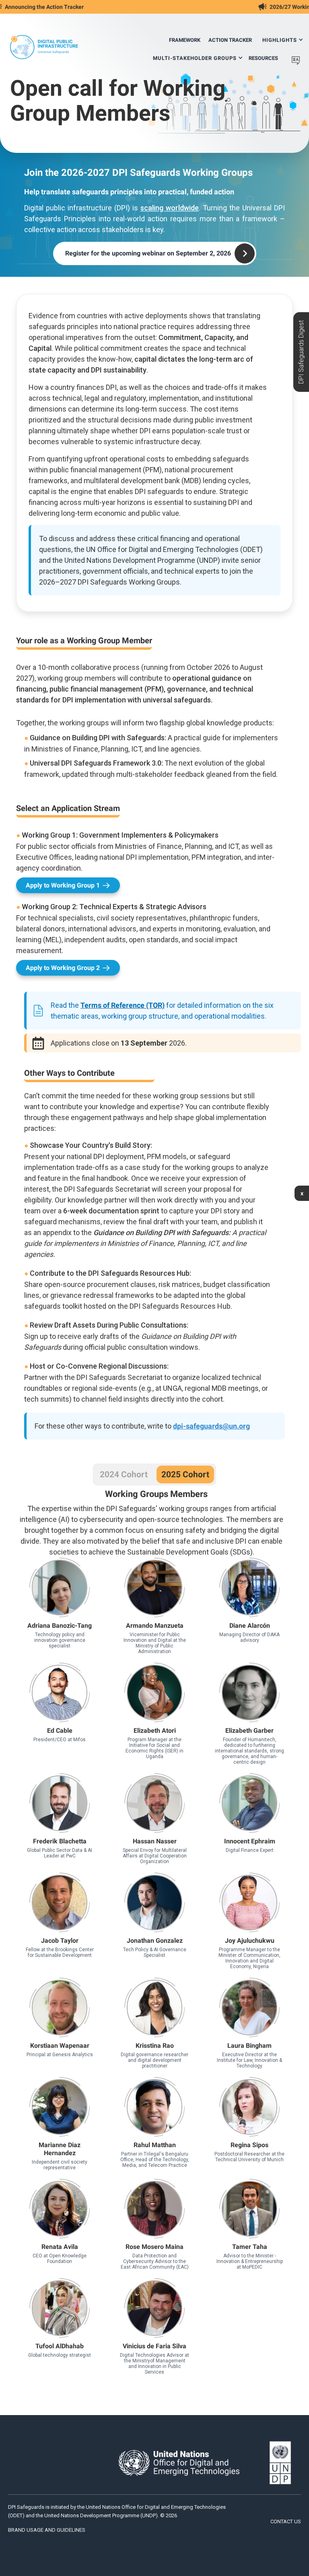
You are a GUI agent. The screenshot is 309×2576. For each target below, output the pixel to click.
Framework (185, 40)
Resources (263, 58)
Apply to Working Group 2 (63, 968)
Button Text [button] (60, 1603)
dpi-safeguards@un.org (211, 1426)
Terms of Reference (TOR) (123, 1005)
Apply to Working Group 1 (63, 885)
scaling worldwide (170, 208)
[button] (283, 37)
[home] (44, 47)
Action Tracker (230, 40)
